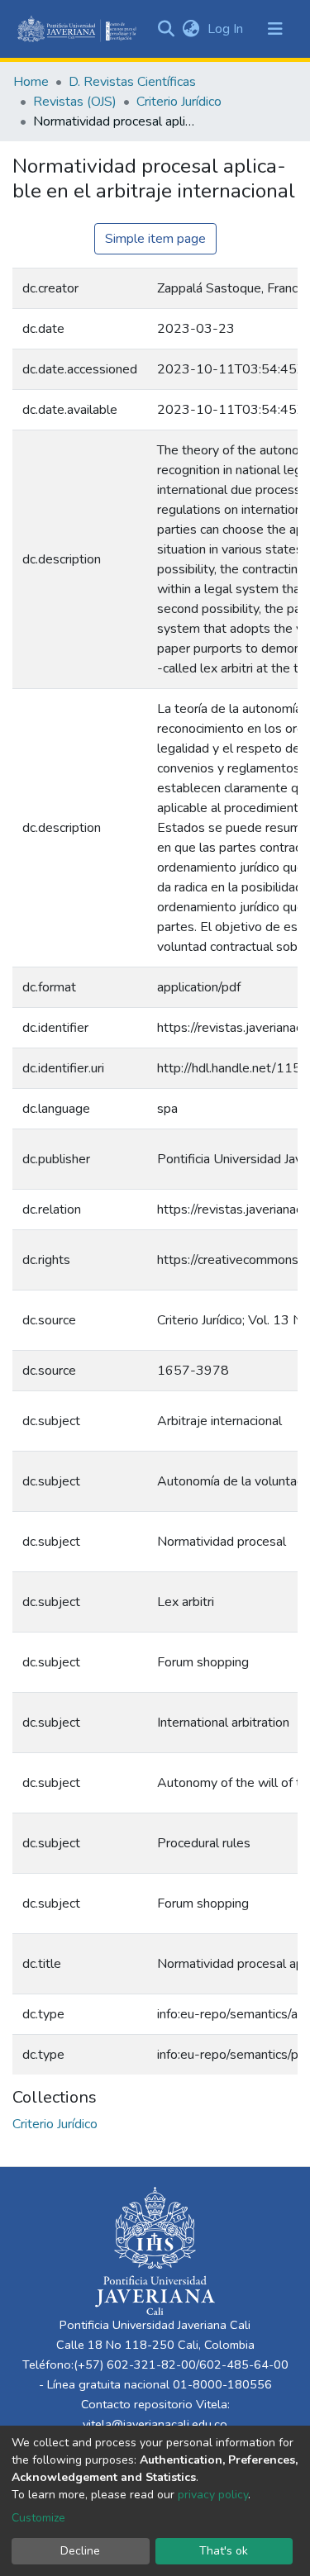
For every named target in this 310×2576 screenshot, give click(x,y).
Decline (80, 2551)
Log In (227, 29)
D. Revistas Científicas (132, 82)
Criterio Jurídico (179, 102)
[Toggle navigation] (275, 29)
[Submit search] (166, 29)
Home (31, 82)
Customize (38, 2518)
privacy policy (213, 2495)
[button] (191, 29)
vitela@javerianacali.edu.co (155, 2424)
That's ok (224, 2551)
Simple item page (155, 239)
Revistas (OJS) (75, 102)
